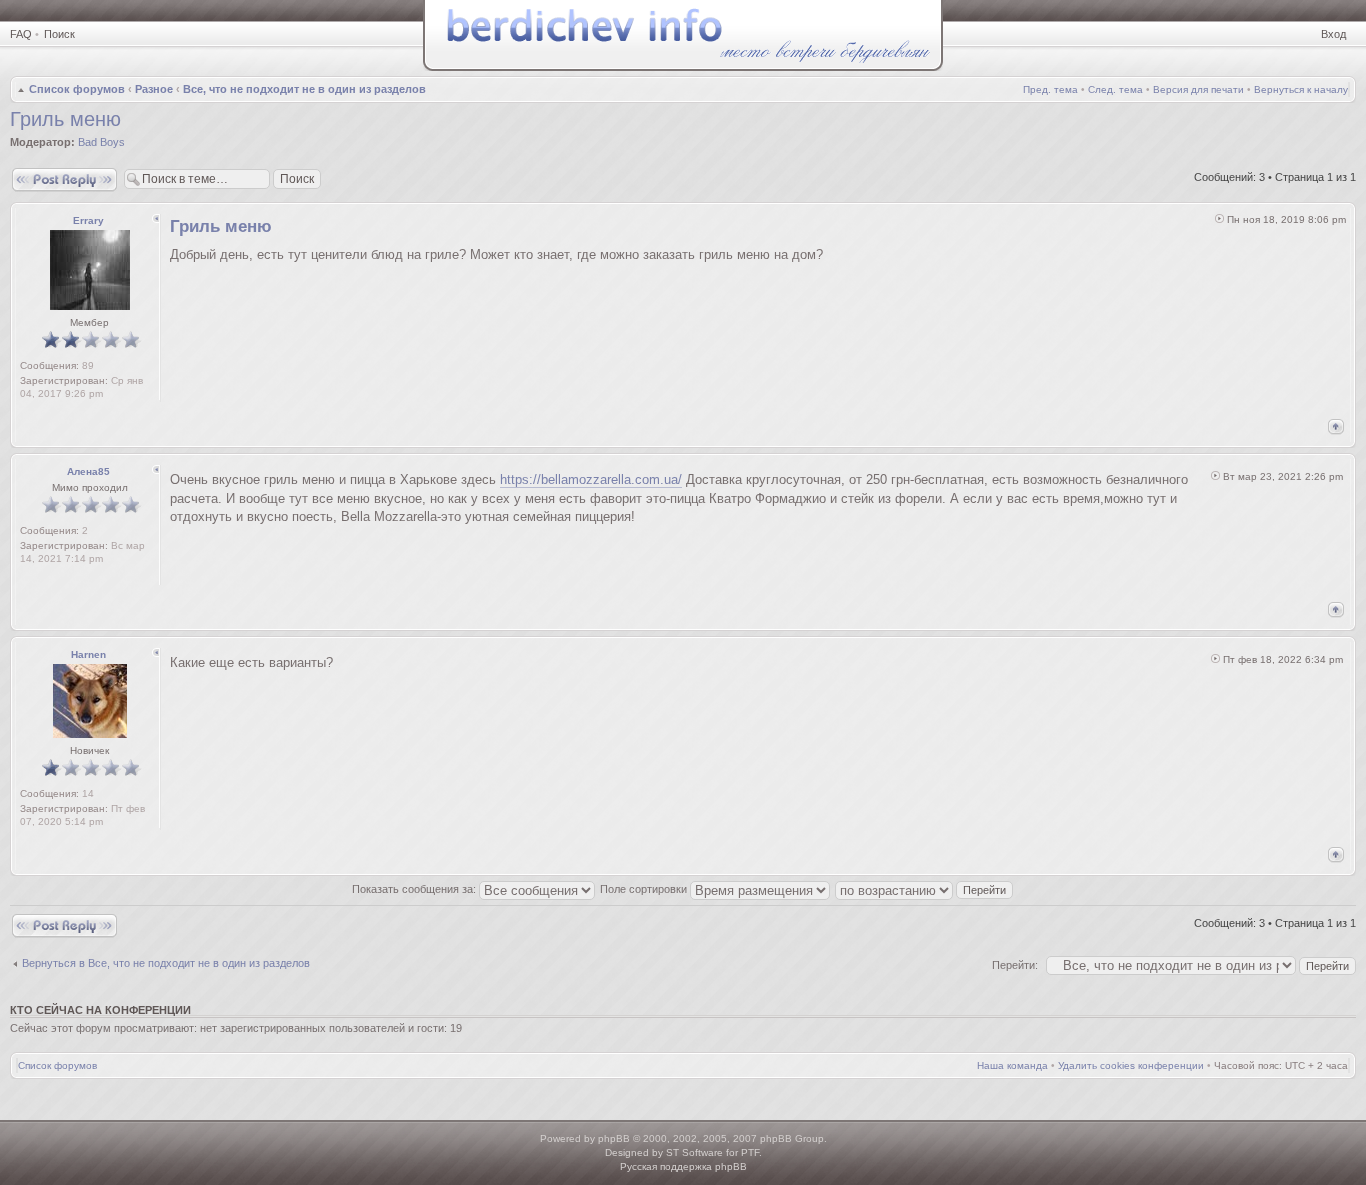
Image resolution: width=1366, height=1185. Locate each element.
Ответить (34, 172)
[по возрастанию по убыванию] (925, 889)
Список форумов (77, 89)
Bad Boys (101, 142)
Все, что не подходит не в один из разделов (304, 89)
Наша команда (1012, 1065)
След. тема (1115, 89)
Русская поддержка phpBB (683, 1166)
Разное (154, 89)
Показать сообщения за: (415, 889)
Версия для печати (1198, 89)
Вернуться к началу (1301, 89)
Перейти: (1015, 965)
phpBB (614, 1138)
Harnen (88, 654)
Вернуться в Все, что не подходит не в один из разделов (166, 963)
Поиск (59, 34)
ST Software (694, 1152)
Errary (88, 220)
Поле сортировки (645, 889)
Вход (1333, 34)
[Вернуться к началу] (1336, 426)
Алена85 (88, 471)
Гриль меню (65, 119)
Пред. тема (1050, 89)
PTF (750, 1152)
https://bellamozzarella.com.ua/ (591, 479)
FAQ (21, 34)
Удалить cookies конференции (1131, 1065)
